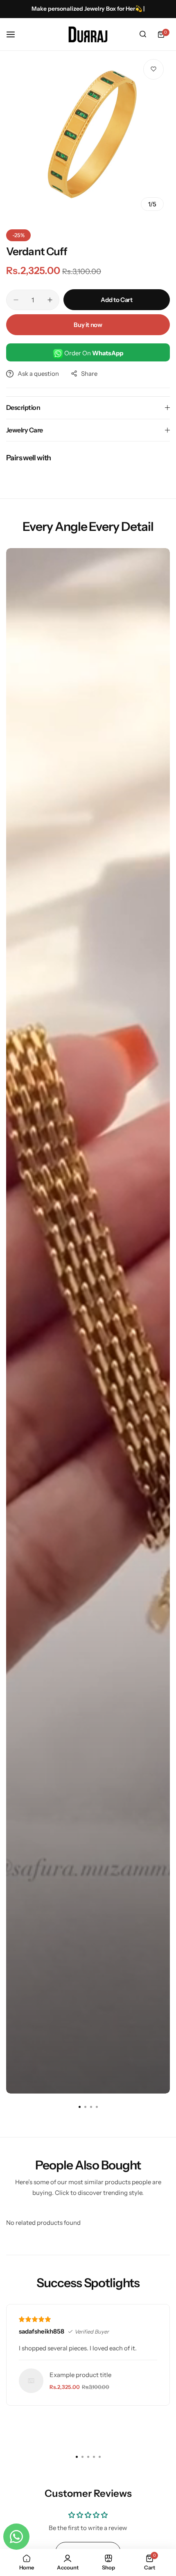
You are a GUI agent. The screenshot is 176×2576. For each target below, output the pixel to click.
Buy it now (88, 325)
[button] (97, 2107)
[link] (31, 2381)
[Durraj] (88, 34)
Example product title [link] (80, 2375)
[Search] (143, 34)
